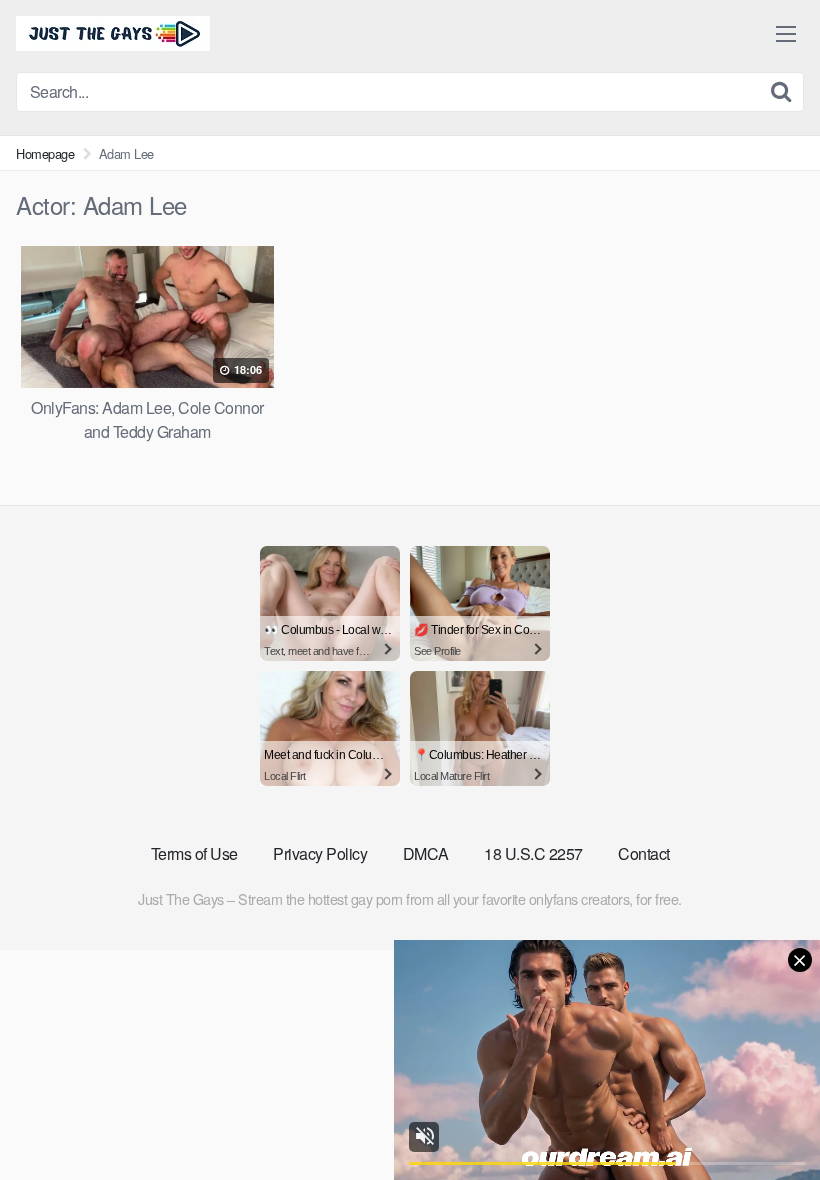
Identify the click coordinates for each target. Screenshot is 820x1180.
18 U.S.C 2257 (533, 853)
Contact (644, 853)
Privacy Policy (320, 853)
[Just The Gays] (113, 33)
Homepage (45, 153)
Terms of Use (194, 853)
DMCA (426, 853)
